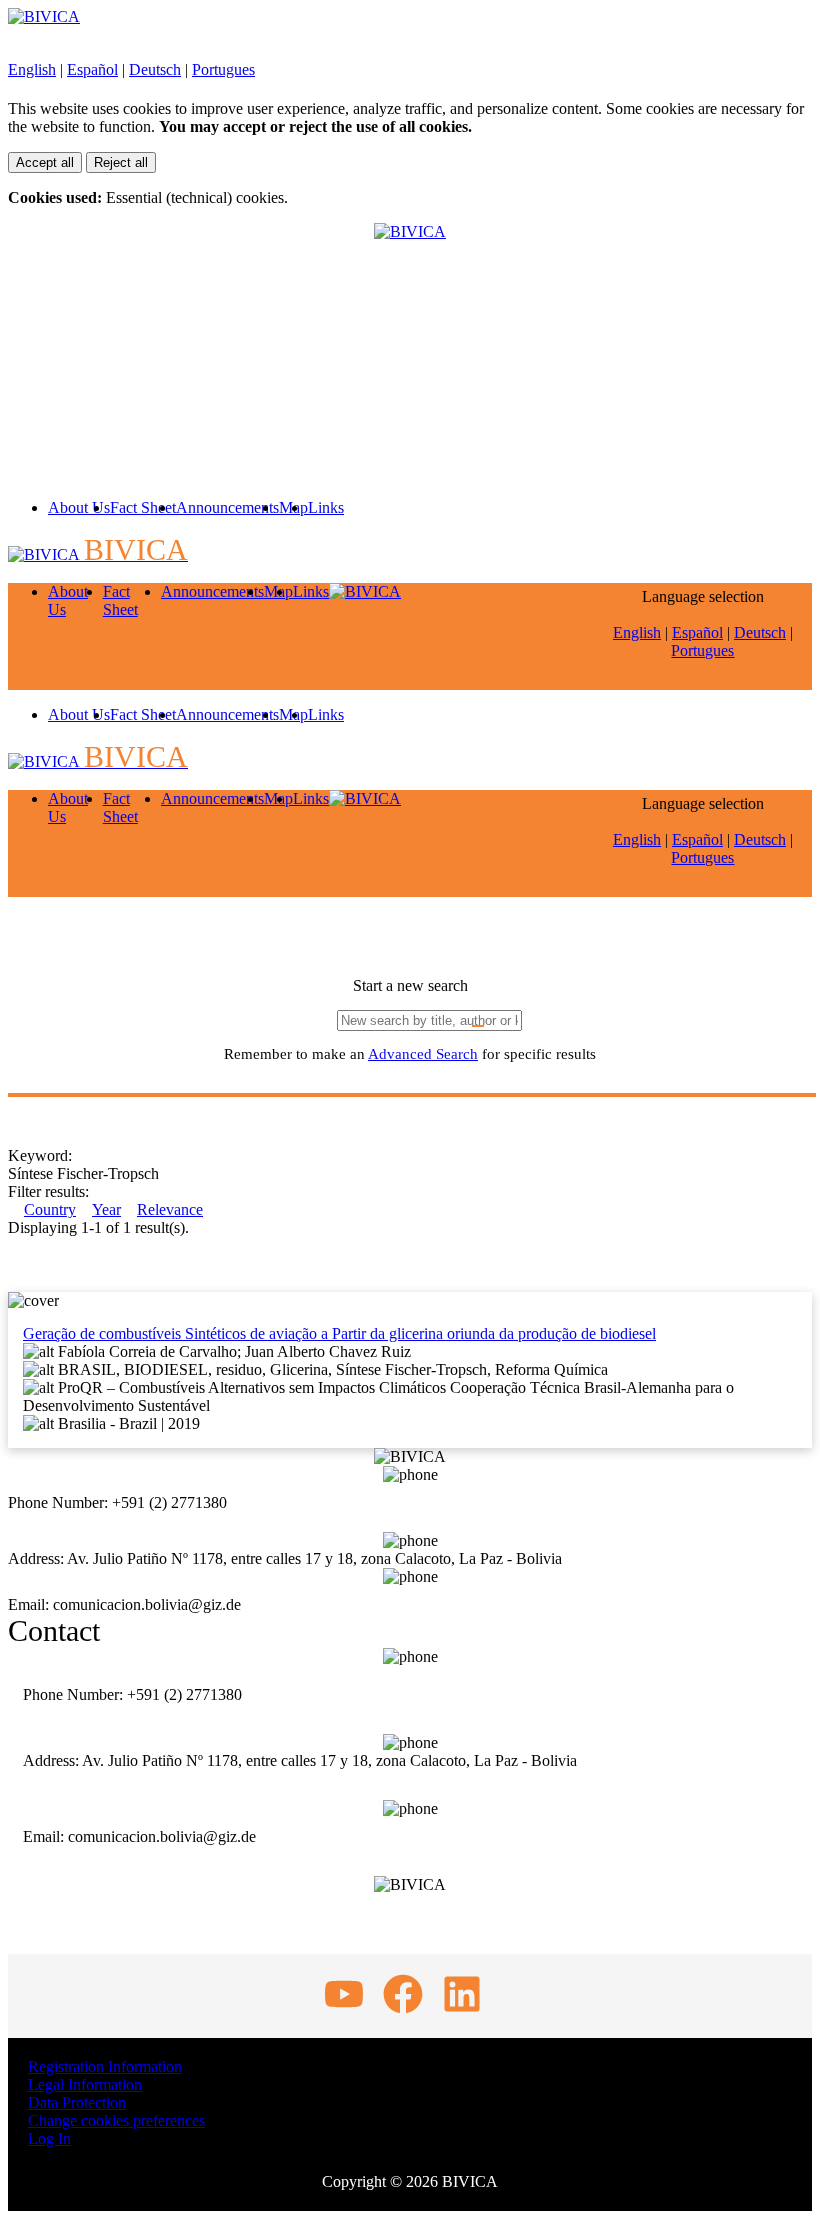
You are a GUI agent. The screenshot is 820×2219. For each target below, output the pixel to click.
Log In (49, 2138)
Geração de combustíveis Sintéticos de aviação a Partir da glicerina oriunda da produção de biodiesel (339, 1333)
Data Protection (77, 2102)
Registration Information (105, 2066)
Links (326, 507)
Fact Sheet (143, 507)
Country (50, 1209)
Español (92, 69)
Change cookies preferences (116, 2120)
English (32, 69)
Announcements (227, 507)
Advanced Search (423, 1054)
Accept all (45, 162)
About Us (79, 507)
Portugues (223, 69)
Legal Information (85, 2084)
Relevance (170, 1209)
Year (106, 1209)
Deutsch (155, 69)
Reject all (121, 162)
